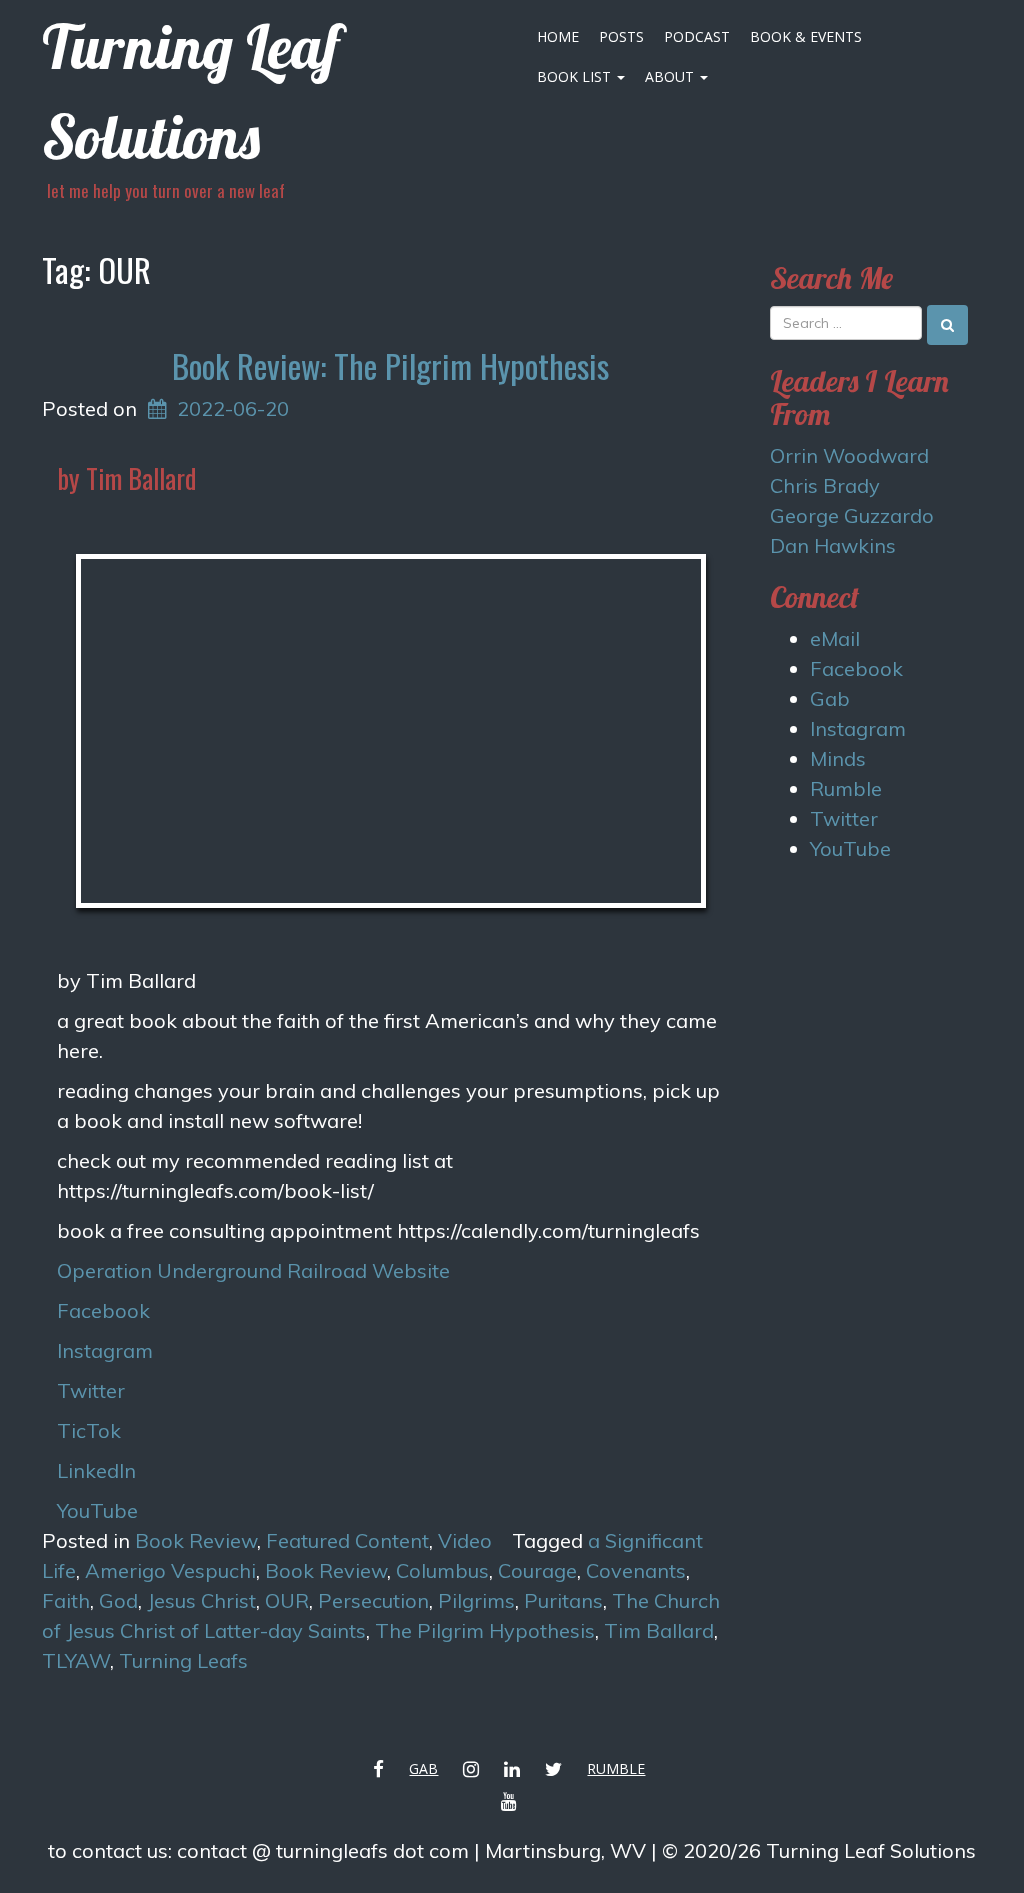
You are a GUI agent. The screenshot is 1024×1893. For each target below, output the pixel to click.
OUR (287, 1600)
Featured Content (347, 1540)
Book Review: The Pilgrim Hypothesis (390, 365)
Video (465, 1540)
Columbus (442, 1570)
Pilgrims (476, 1600)
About (671, 76)
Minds (838, 758)
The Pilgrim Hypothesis (485, 1630)
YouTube (97, 1510)
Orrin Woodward (849, 455)
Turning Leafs (183, 1660)
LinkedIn (96, 1470)
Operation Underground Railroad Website (253, 1270)
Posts (621, 36)
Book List (576, 76)
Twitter (91, 1390)
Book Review (196, 1540)
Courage (537, 1570)
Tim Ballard (659, 1630)
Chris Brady (825, 485)
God (118, 1600)
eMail (835, 638)
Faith (66, 1600)
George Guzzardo (852, 515)
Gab (830, 698)
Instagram (105, 1350)
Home (558, 36)
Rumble (846, 788)
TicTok (89, 1430)
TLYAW (76, 1660)
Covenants (636, 1570)
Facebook (103, 1310)
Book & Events (806, 36)
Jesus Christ (201, 1600)
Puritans (563, 1600)
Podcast (697, 36)
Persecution (373, 1600)
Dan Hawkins (833, 545)
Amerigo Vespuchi (170, 1570)
